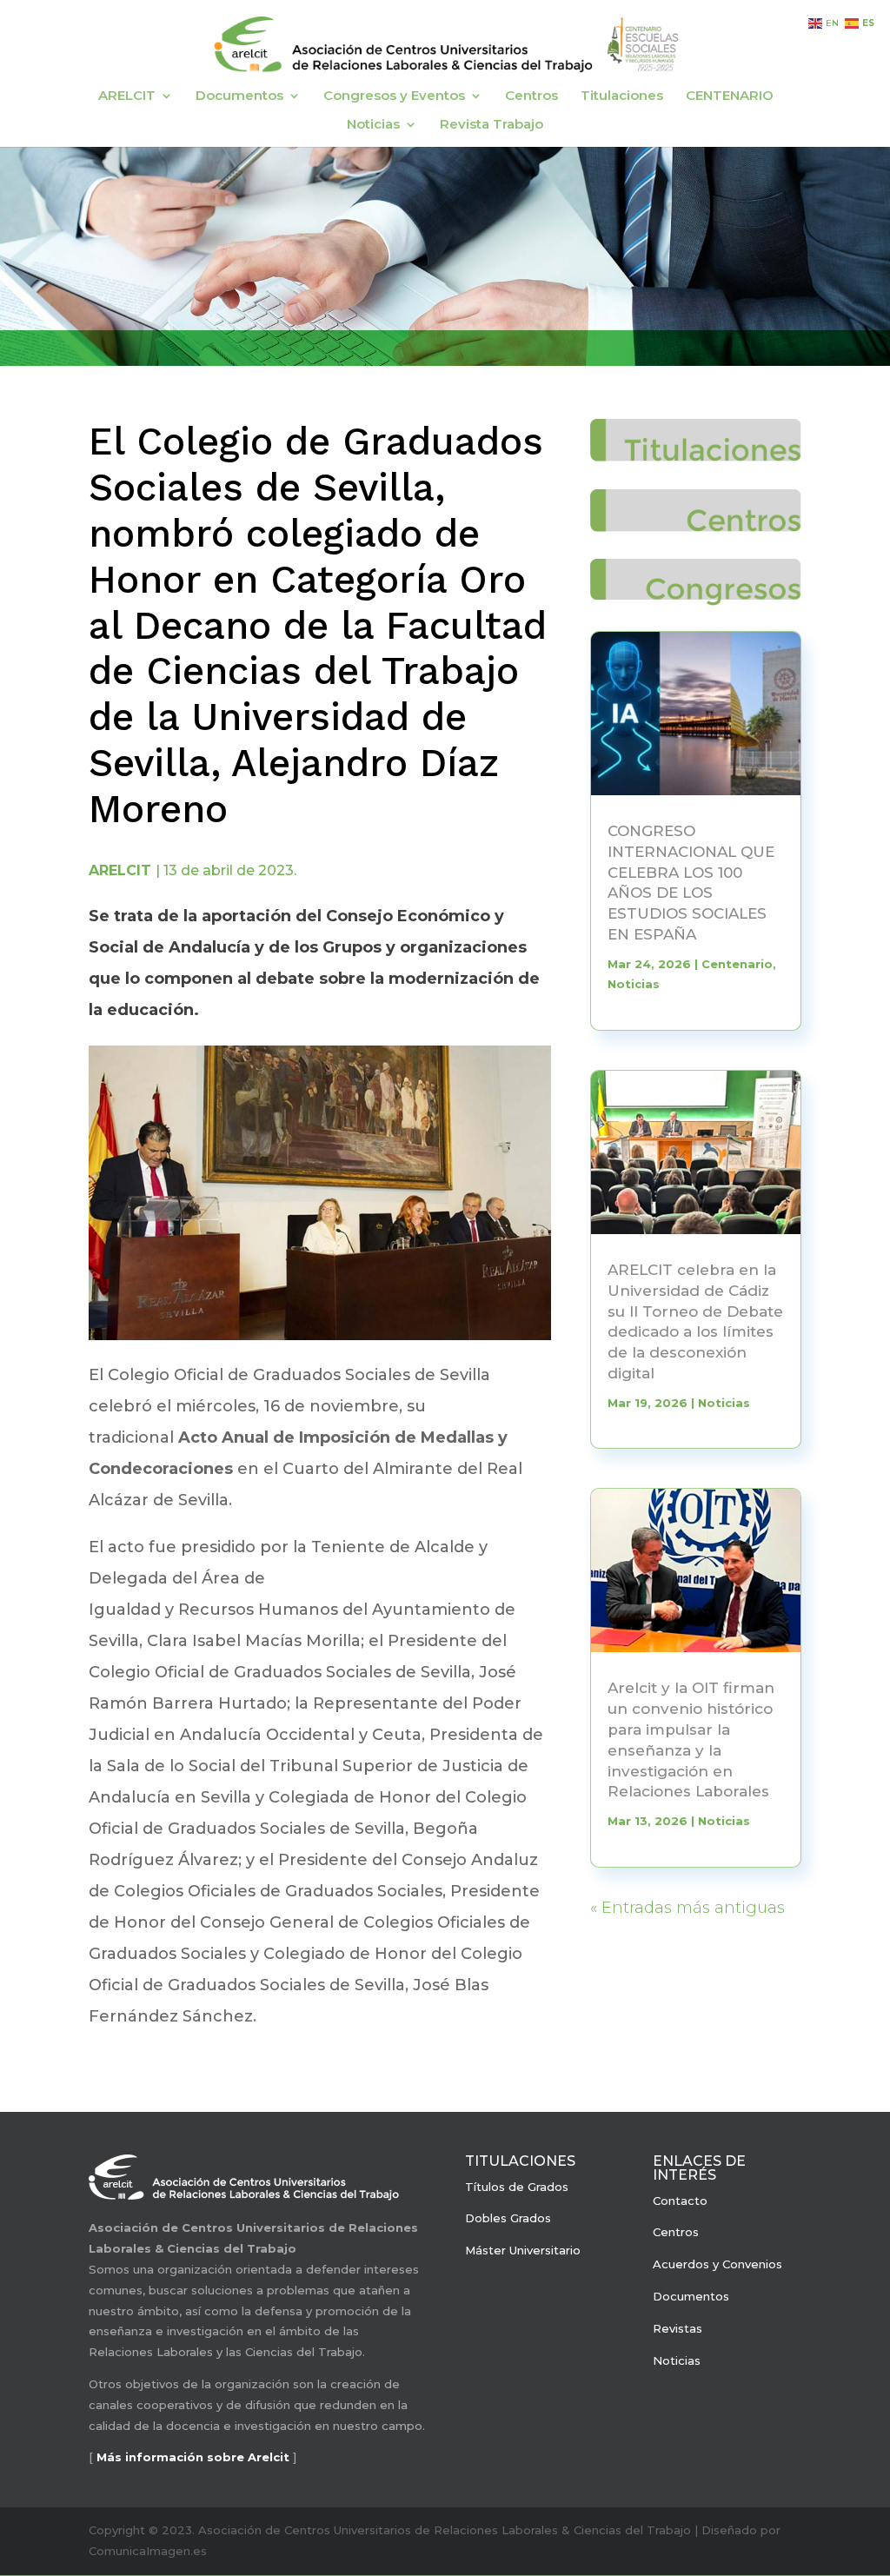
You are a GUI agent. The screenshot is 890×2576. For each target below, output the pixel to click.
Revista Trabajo (491, 125)
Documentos (239, 96)
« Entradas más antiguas (687, 1908)
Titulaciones (622, 96)
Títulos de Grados (517, 2187)
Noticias (373, 125)
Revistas (677, 2328)
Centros (531, 96)
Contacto (680, 2201)
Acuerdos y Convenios (717, 2264)
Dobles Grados (508, 2218)
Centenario (737, 964)
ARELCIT (127, 96)
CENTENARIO (730, 96)
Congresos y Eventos (394, 96)
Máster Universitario (523, 2250)
